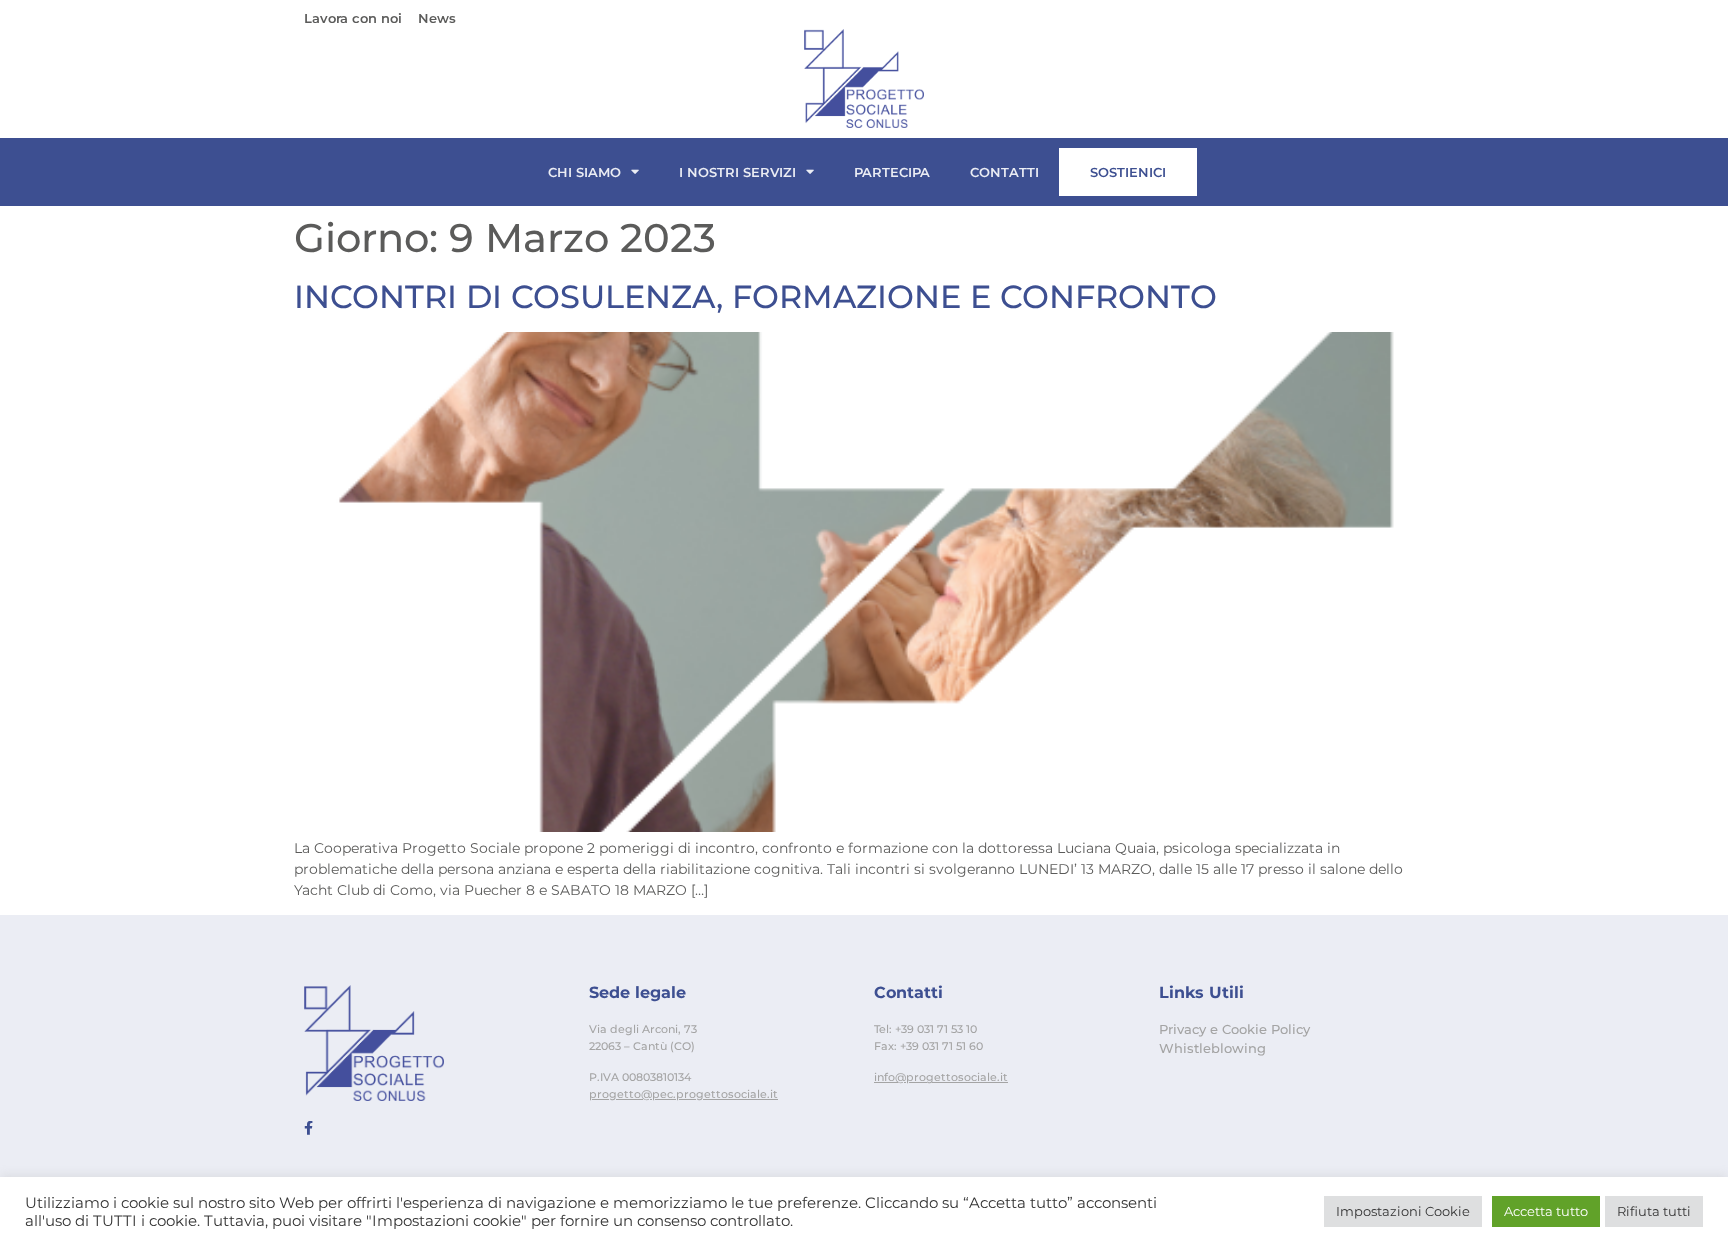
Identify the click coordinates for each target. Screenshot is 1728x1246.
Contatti (1004, 172)
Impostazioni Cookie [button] (1403, 1211)
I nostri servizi (737, 172)
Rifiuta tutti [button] (1654, 1211)
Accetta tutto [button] (1546, 1211)
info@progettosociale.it (941, 1077)
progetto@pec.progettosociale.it (683, 1094)
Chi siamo (584, 172)
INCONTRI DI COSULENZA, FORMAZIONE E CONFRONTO (755, 296)
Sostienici (1128, 172)
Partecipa (892, 172)
